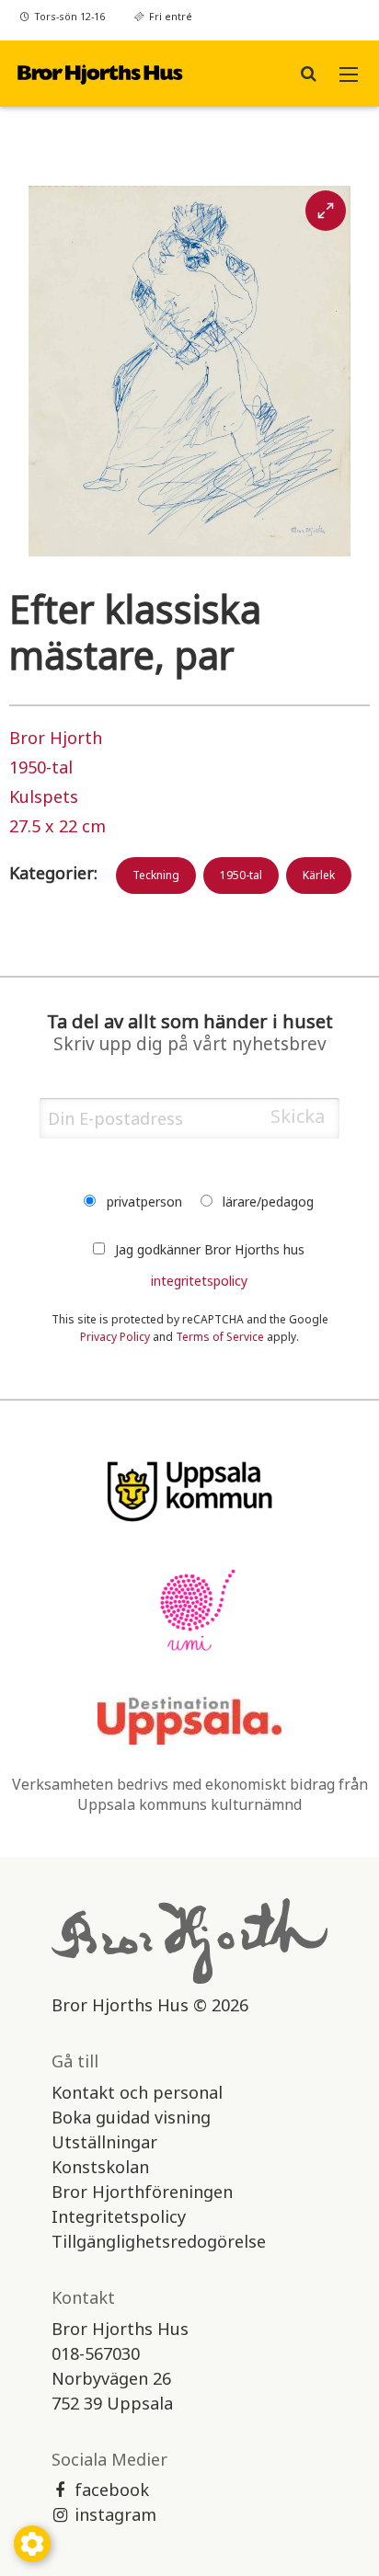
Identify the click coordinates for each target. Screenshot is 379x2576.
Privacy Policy (115, 1337)
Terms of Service (220, 1337)
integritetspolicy (199, 1281)
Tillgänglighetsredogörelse (159, 2241)
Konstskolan (100, 2167)
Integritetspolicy (119, 2216)
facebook (112, 2490)
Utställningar (104, 2142)
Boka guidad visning (131, 2117)
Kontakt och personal (137, 2092)
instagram (115, 2514)
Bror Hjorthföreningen (142, 2192)
